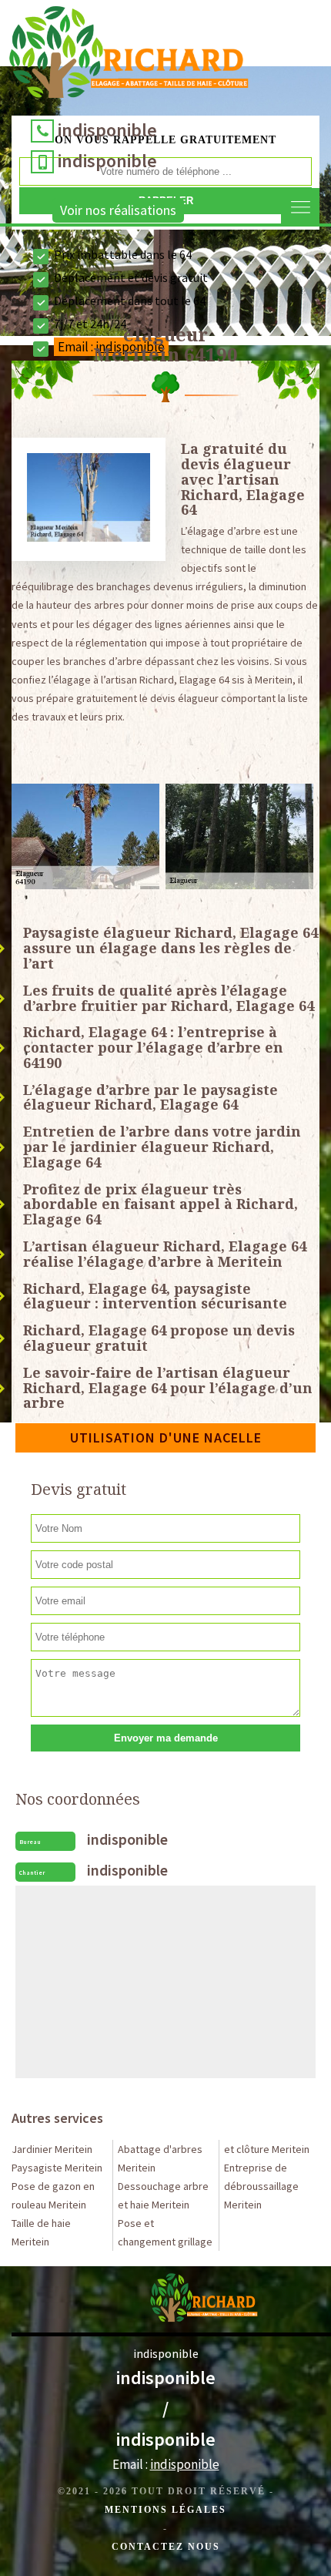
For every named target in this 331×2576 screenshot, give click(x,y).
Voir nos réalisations (118, 210)
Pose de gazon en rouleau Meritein (53, 2195)
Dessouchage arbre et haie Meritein (163, 2195)
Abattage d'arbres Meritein (160, 2158)
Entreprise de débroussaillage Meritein (261, 2186)
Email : (166, 2464)
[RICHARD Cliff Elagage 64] (129, 56)
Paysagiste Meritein (57, 2168)
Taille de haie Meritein (41, 2232)
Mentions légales (165, 2510)
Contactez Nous (166, 2547)
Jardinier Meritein (52, 2149)
